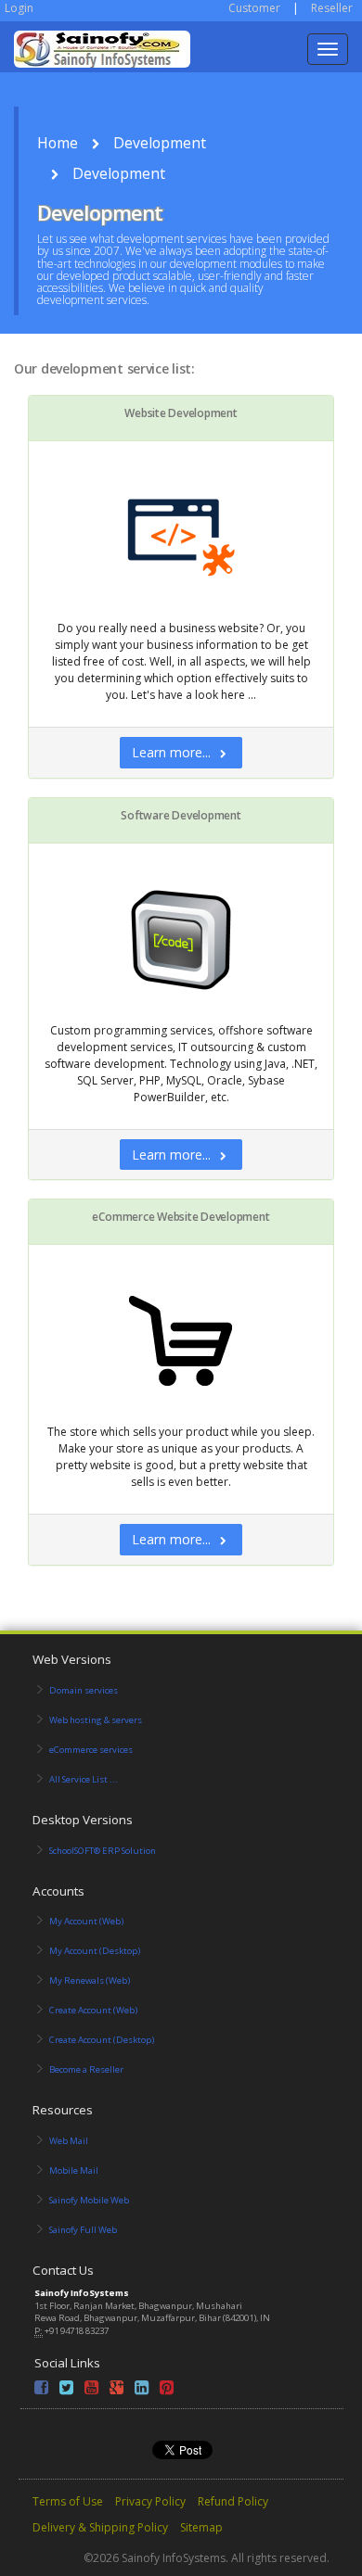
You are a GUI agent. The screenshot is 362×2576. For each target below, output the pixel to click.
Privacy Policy (150, 2501)
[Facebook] (41, 2390)
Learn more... (171, 752)
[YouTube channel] (91, 2390)
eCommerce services (91, 1750)
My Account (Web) (86, 1921)
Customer (254, 8)
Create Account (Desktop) (102, 2040)
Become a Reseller (86, 2069)
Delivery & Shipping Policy (100, 2527)
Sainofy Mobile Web (89, 2200)
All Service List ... (84, 1779)
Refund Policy (233, 2501)
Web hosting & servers (96, 1720)
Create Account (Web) (93, 2010)
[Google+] (116, 2390)
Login (19, 8)
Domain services (84, 1690)
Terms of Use (68, 2501)
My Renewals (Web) (90, 1980)
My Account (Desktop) (95, 1951)
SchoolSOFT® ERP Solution (103, 1851)
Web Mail (69, 2141)
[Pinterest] (167, 2390)
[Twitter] (66, 2390)
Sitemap (201, 2527)
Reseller (332, 8)
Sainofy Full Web (83, 2230)
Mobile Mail (74, 2170)
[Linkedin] (142, 2390)
